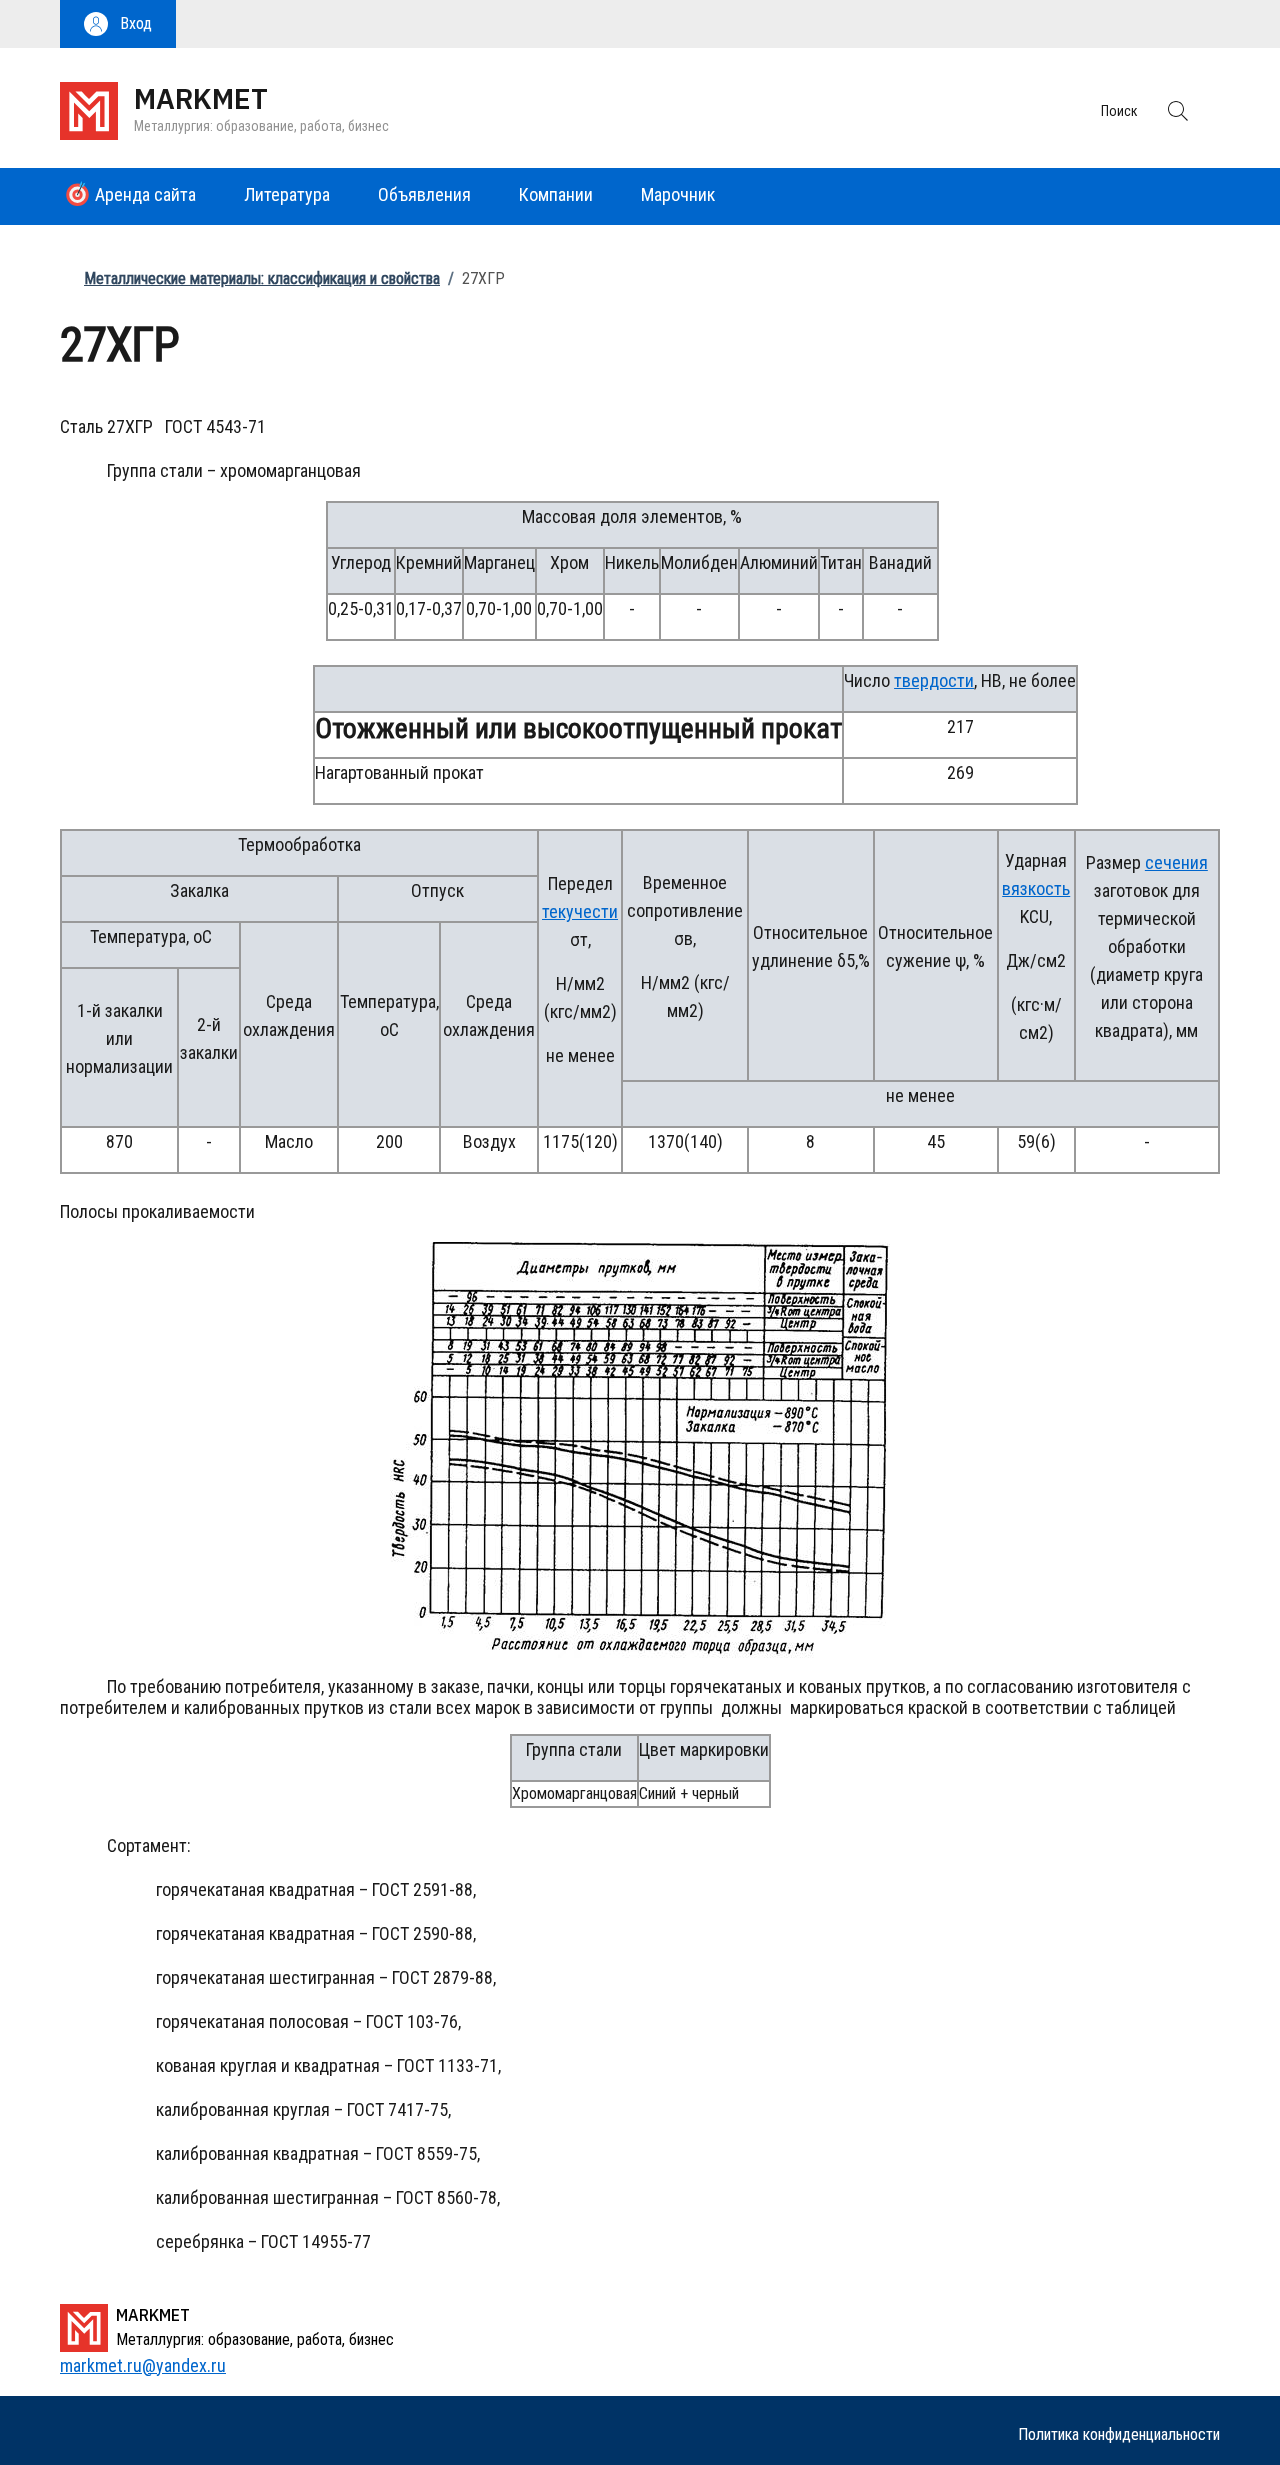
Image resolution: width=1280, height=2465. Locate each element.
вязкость (1036, 888)
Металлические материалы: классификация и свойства (262, 278)
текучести (580, 911)
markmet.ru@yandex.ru (143, 2365)
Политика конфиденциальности (1119, 2434)
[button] (118, 24)
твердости (934, 680)
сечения (1176, 862)
